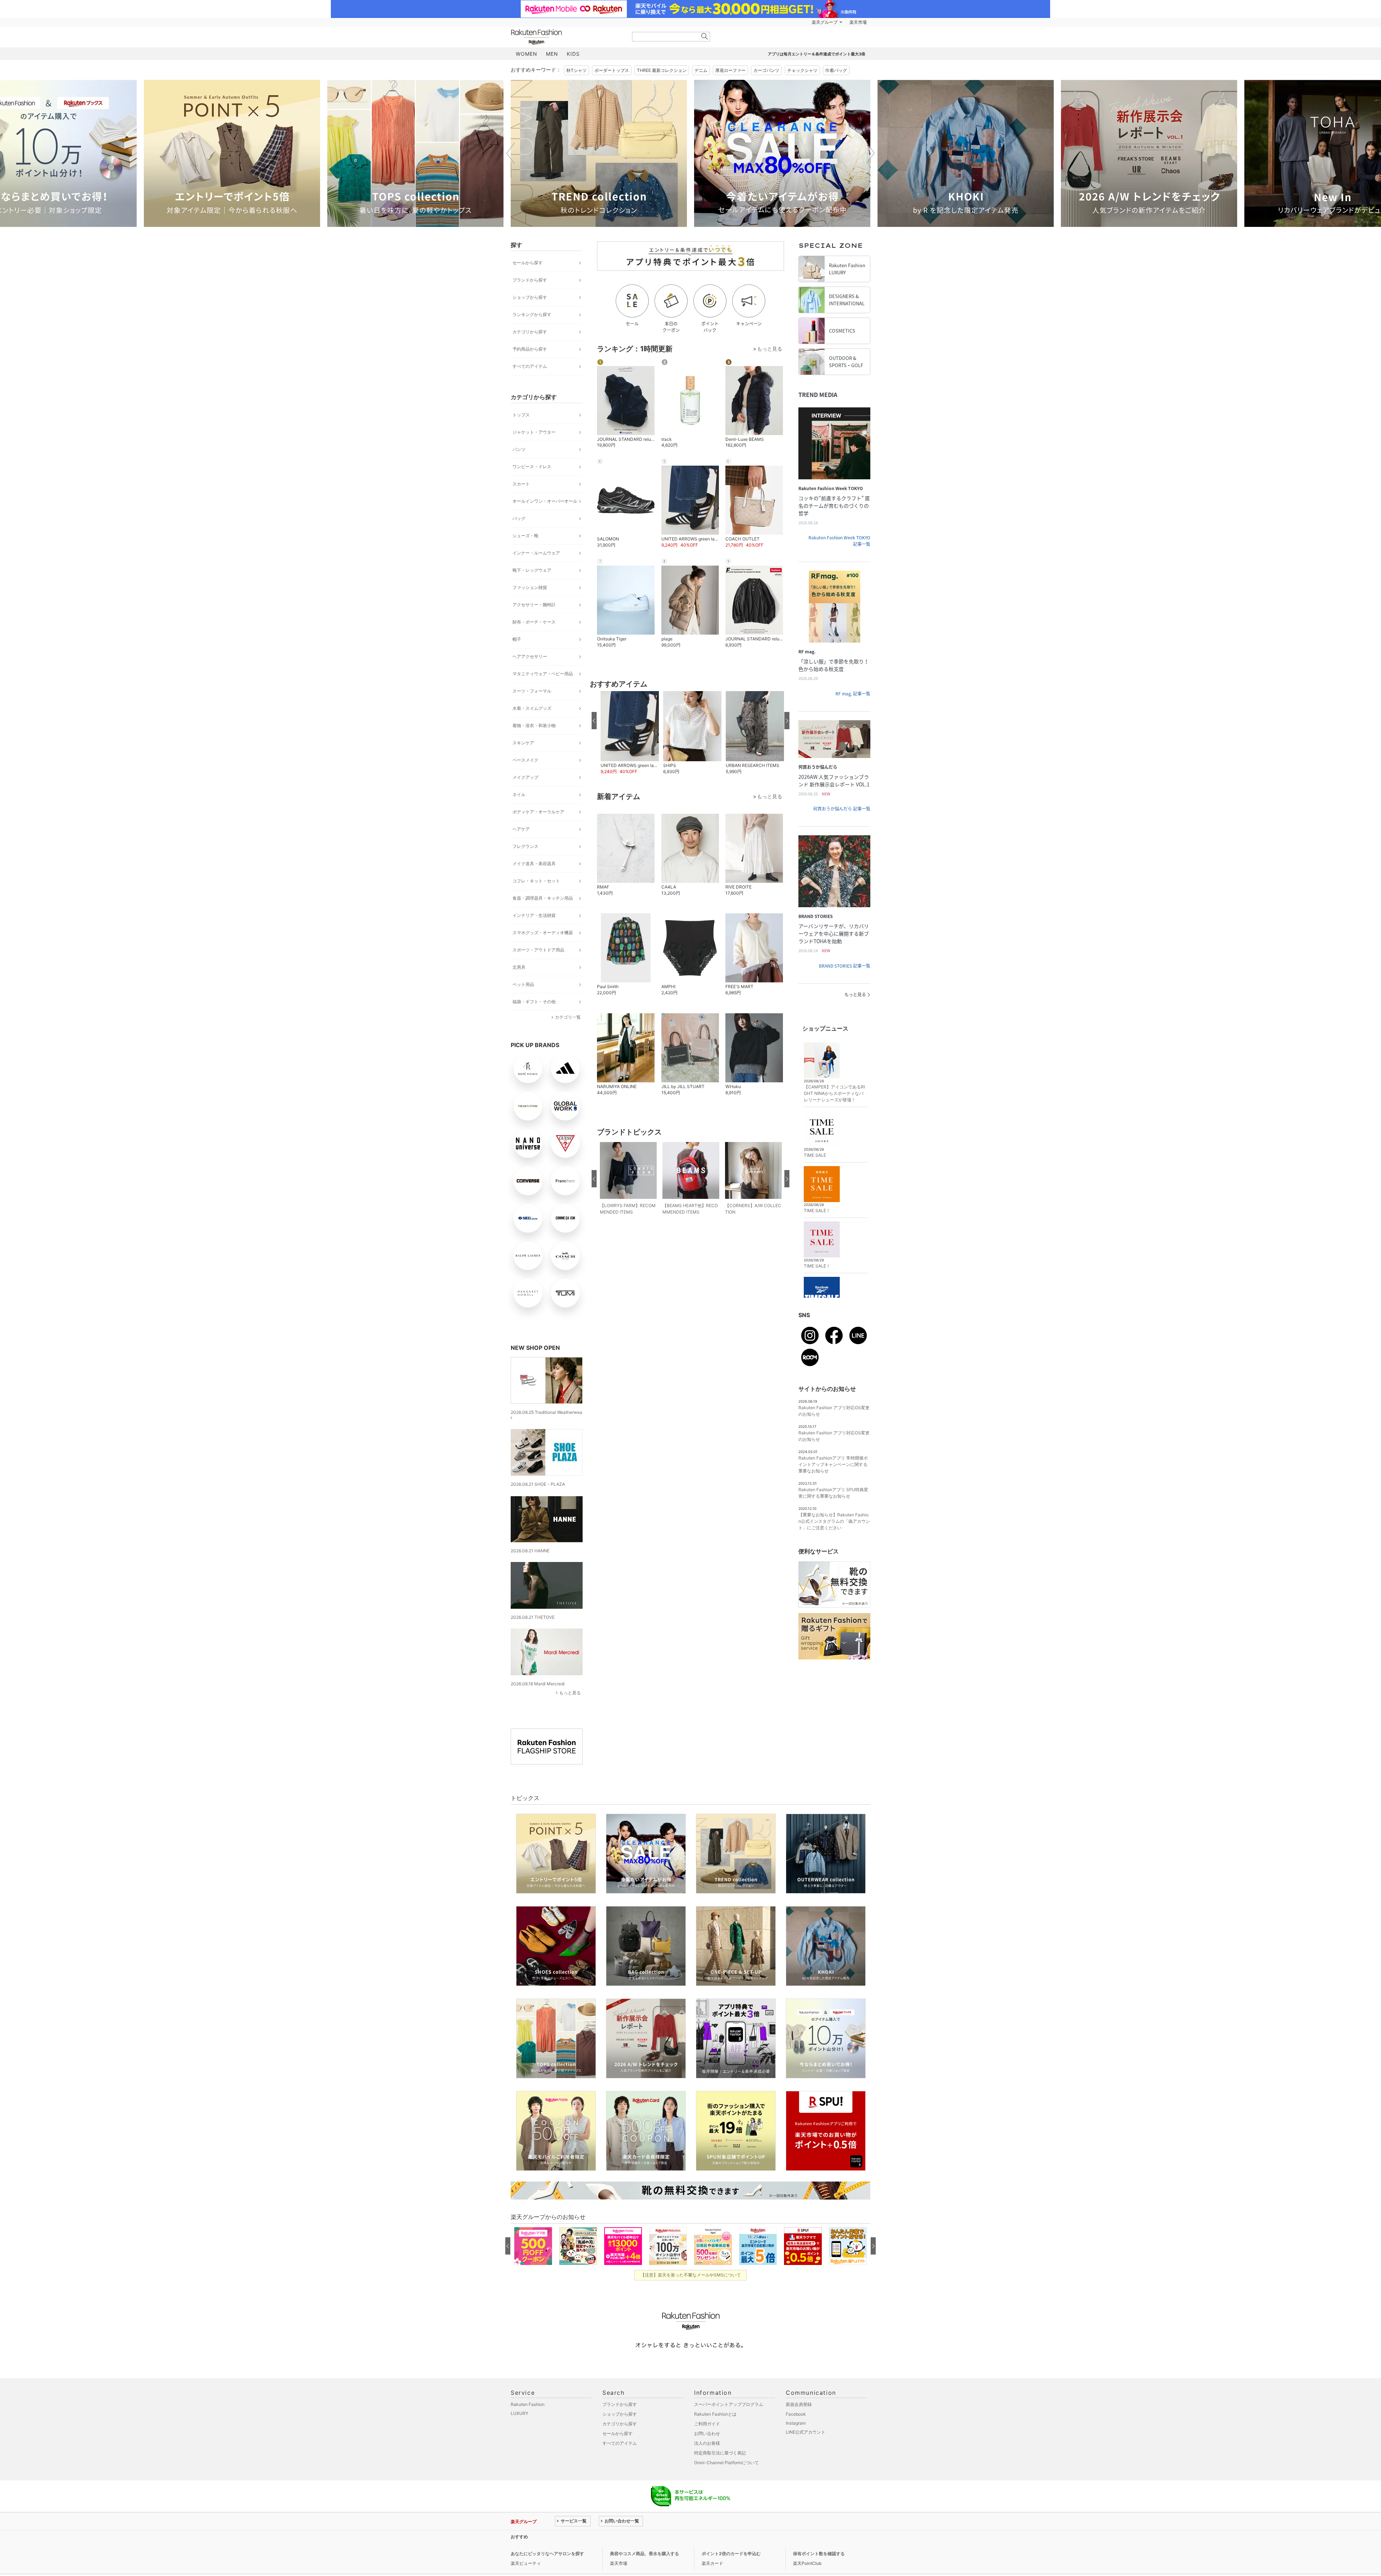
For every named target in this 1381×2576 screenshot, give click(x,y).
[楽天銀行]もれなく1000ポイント (772, 22)
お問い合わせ (707, 2433)
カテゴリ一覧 (568, 1017)
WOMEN (527, 54)
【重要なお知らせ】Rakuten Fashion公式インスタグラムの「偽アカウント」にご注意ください (834, 1521)
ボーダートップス (612, 70)
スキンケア (523, 743)
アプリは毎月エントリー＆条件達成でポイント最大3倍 (817, 54)
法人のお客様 (707, 2443)
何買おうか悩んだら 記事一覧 (842, 809)
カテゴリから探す (530, 332)
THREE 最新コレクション (662, 70)
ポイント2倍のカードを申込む (731, 2554)
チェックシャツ (802, 70)
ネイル (519, 794)
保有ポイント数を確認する (819, 2554)
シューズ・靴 (525, 536)
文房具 (519, 967)
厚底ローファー (730, 70)
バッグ (519, 518)
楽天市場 (858, 22)
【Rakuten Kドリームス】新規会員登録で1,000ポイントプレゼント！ (623, 2537)
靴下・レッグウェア (532, 570)
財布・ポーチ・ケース (534, 622)
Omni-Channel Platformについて (726, 2463)
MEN (552, 54)
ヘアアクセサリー (530, 656)
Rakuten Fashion (566, 37)
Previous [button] (511, 153)
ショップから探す (530, 297)
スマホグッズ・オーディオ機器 (543, 933)
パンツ (519, 449)
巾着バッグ (836, 70)
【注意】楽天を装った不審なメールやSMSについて (691, 2275)
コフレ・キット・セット (536, 881)
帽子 (517, 639)
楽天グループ (825, 22)
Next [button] (870, 153)
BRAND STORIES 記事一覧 (845, 966)
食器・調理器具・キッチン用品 (543, 898)
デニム (701, 70)
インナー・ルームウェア (536, 553)
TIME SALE (815, 1155)
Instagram (796, 2423)
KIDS (573, 54)
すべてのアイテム (530, 366)
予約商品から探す (530, 349)
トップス (521, 415)
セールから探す (528, 263)
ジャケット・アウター (534, 432)
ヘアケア (521, 829)
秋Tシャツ (576, 70)
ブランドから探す (530, 280)
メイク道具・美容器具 (534, 864)
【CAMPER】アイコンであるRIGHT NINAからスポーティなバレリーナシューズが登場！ (834, 1093)
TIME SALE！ (817, 1211)
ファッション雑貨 (530, 587)
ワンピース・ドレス (532, 467)
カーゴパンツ (766, 70)
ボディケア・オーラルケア (538, 812)
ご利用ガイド (707, 2424)
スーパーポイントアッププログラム (729, 2404)
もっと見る (570, 1693)
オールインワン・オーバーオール (545, 501)
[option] (232, 153)
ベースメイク (525, 760)
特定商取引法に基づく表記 (720, 2453)
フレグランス (525, 846)
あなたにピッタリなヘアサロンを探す (547, 2554)
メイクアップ (525, 777)
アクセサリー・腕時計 (534, 605)
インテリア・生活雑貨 (534, 915)
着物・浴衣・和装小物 (534, 725)
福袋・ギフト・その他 (534, 1002)
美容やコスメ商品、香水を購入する (644, 2554)
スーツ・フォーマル (532, 691)
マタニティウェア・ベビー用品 (543, 674)
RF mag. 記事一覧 (853, 694)
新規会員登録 (799, 2404)
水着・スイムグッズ (532, 708)
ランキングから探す (532, 314)
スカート (521, 484)
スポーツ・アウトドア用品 (538, 950)
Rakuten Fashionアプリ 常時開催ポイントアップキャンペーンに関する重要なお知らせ (833, 1464)
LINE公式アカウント (806, 2432)
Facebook (796, 2414)
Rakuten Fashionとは (715, 2414)
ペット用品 (523, 984)
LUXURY (519, 2413)
